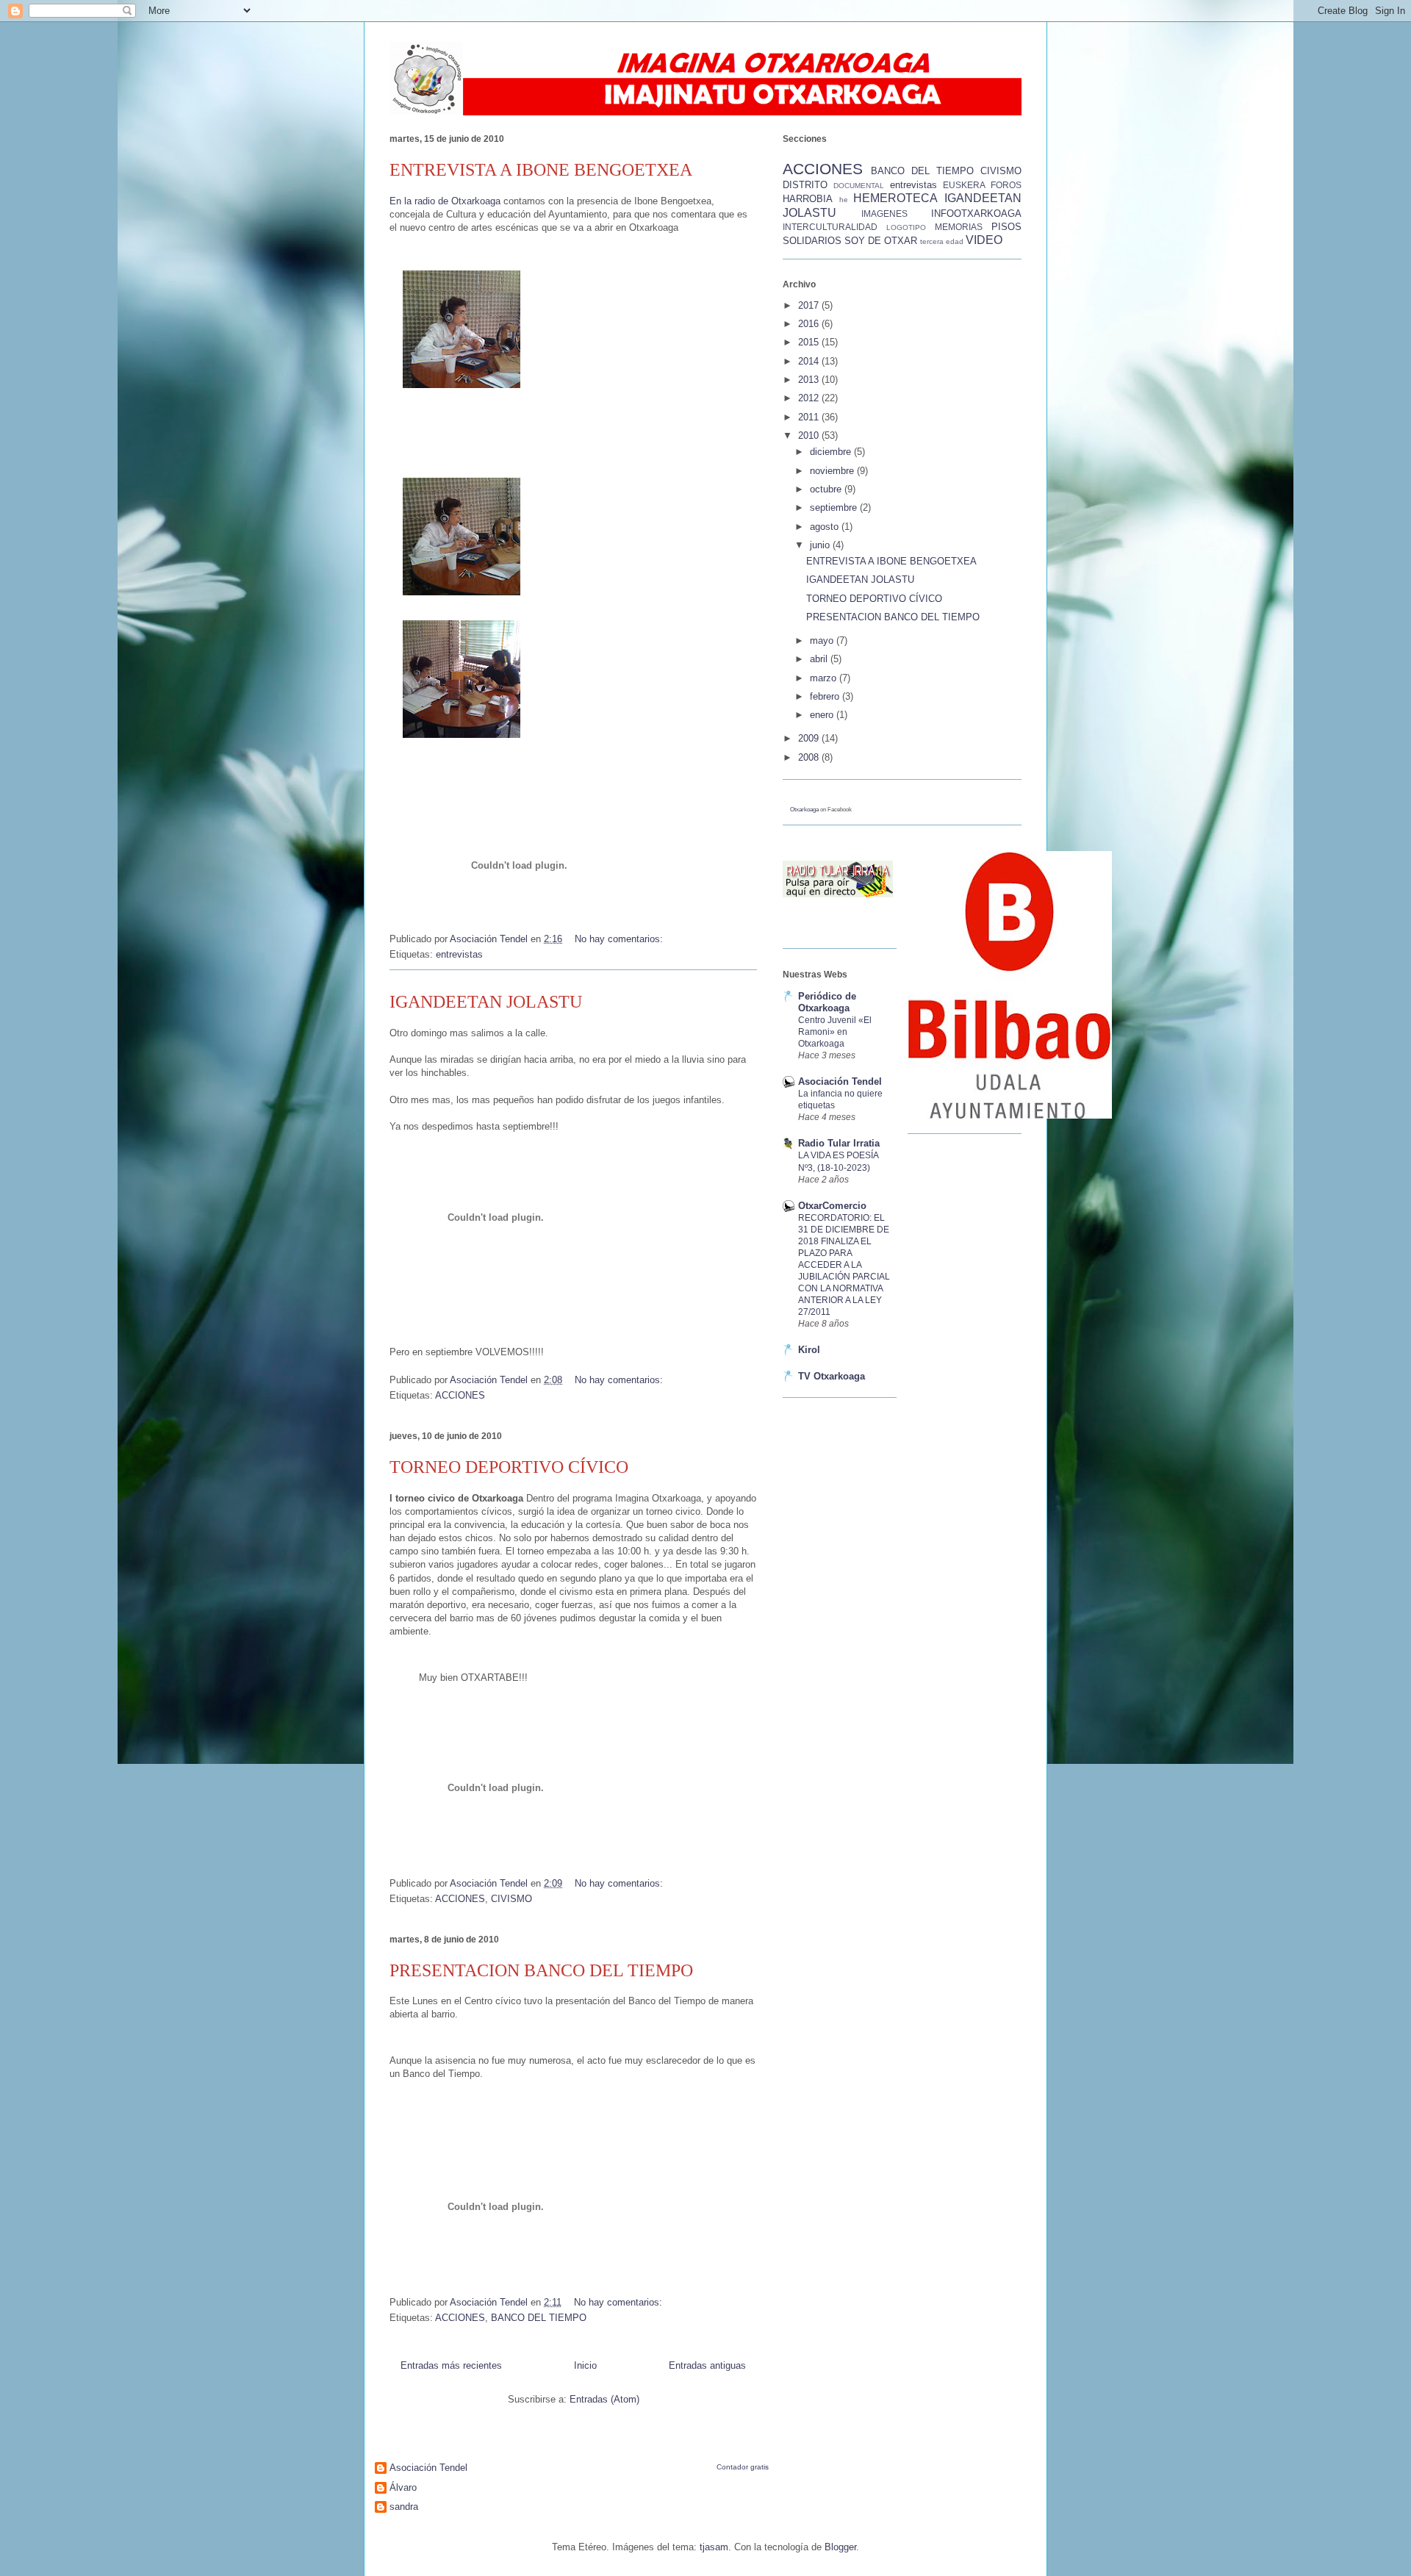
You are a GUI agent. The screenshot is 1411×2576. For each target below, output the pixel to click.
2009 (810, 738)
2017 (810, 305)
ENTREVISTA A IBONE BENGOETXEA (541, 170)
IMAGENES (884, 214)
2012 (810, 398)
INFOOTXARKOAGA (976, 214)
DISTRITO (805, 185)
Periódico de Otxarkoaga (827, 1002)
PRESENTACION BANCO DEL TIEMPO (541, 1970)
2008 (810, 757)
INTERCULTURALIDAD (830, 227)
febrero (826, 696)
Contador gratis (743, 2467)
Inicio (585, 2365)
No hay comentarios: (620, 939)
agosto (826, 527)
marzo (825, 678)
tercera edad (942, 241)
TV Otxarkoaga (832, 1376)
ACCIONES (460, 1395)
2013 (810, 380)
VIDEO (984, 240)
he (844, 200)
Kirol (809, 1350)
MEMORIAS (959, 227)
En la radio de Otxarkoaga (446, 201)
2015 (810, 342)
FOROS (1006, 185)
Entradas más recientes (451, 2365)
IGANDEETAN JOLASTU (486, 1002)
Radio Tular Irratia (839, 1143)
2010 (810, 435)
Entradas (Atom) (604, 2399)
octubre (827, 489)
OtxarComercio (832, 1206)
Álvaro (403, 2487)
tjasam (714, 2547)
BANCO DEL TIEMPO (539, 2318)
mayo (823, 641)
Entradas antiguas (707, 2365)
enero (823, 715)
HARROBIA (808, 199)
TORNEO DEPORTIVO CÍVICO (509, 1467)
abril (820, 659)
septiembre (835, 507)
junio (821, 545)
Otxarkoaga (804, 810)
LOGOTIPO (906, 227)
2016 (810, 324)
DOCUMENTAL (859, 186)
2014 (810, 361)
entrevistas (459, 954)
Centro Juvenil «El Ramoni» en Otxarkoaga (835, 1032)
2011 (810, 417)
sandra (404, 2507)
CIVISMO (511, 1899)
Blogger (840, 2547)
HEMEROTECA (895, 198)
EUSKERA (964, 185)
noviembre (833, 471)
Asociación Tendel (840, 1081)
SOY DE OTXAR (881, 241)
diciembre (832, 452)
